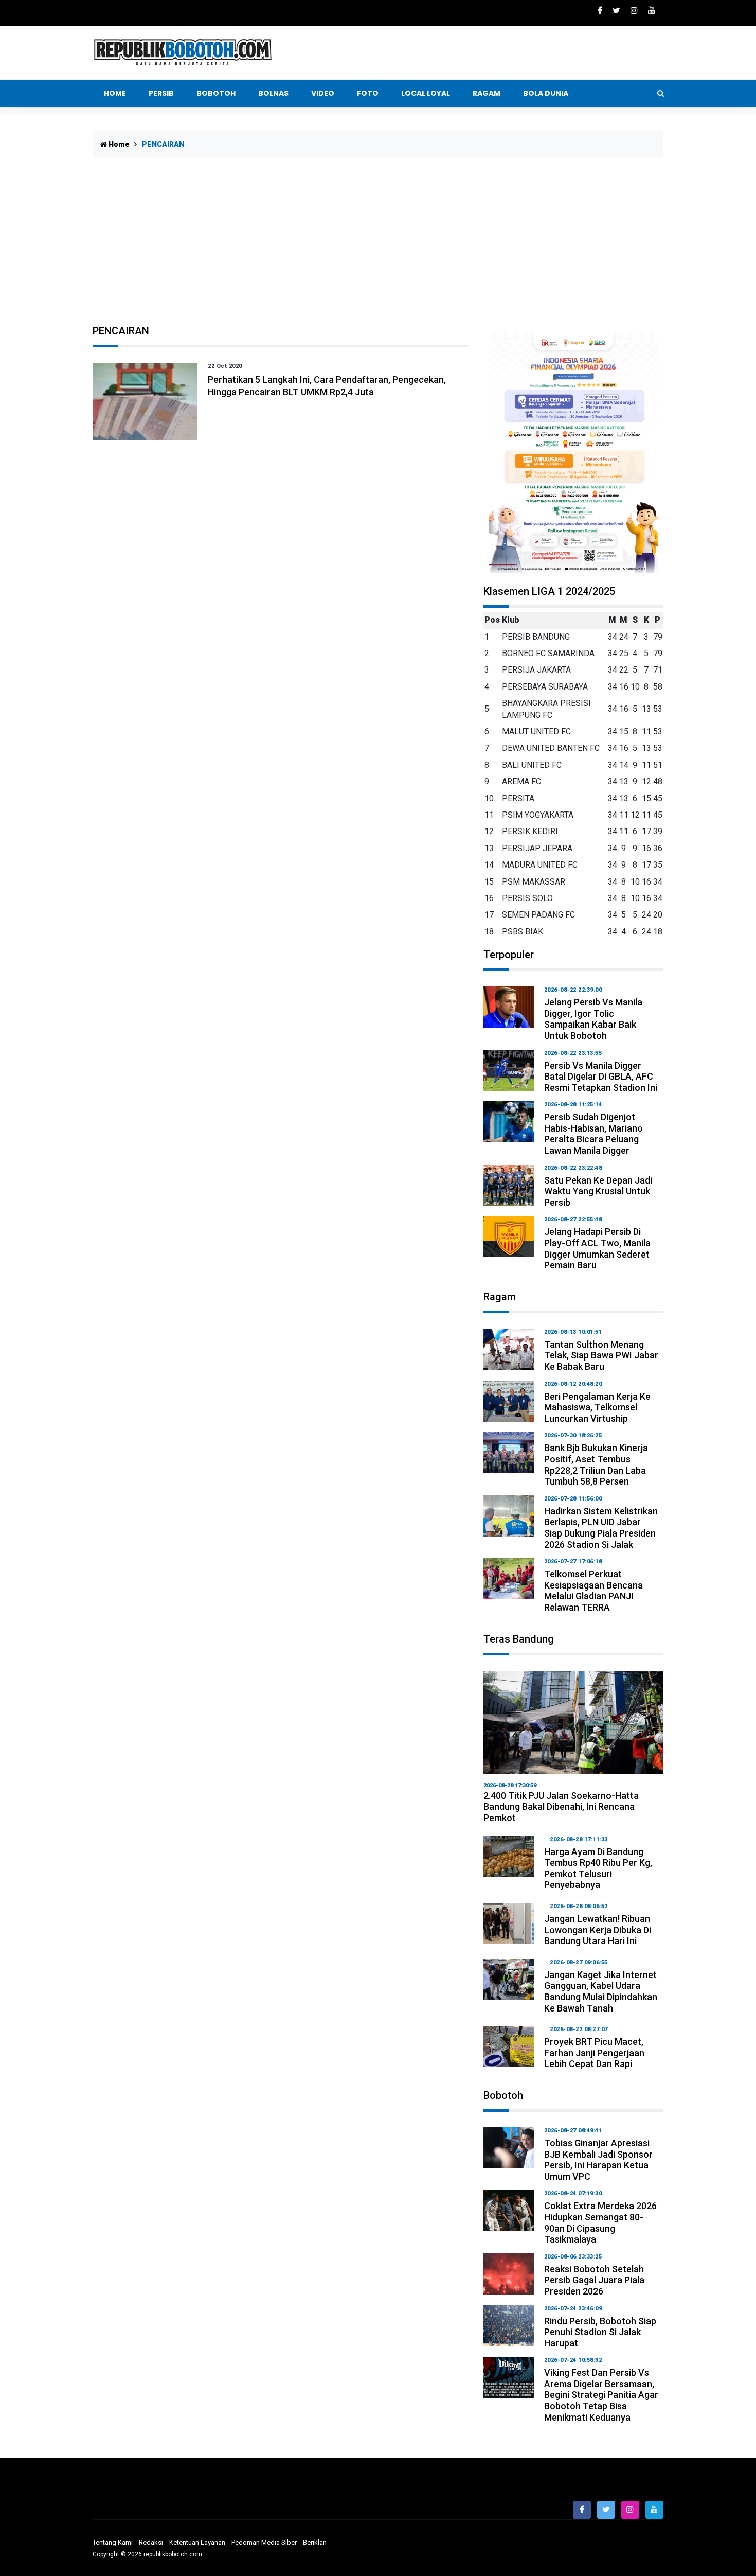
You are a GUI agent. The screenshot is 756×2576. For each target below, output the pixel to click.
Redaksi (151, 2542)
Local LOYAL (426, 93)
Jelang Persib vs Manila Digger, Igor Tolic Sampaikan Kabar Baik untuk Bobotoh (593, 1019)
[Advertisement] (378, 248)
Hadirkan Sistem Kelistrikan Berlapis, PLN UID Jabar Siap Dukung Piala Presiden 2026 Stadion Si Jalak (601, 1528)
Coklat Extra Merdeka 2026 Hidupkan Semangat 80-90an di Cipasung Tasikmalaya (600, 2222)
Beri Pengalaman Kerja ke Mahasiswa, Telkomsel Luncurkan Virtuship (597, 1407)
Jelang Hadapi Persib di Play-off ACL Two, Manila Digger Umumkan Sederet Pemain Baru (597, 1248)
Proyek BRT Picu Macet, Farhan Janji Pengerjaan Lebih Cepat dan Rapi (594, 2053)
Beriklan (315, 2542)
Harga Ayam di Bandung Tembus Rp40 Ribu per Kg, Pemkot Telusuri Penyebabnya (598, 1868)
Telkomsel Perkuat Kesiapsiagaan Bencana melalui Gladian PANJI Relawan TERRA (593, 1591)
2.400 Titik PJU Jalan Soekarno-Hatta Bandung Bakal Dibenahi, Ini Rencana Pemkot (561, 1807)
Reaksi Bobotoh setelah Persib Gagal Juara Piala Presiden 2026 (594, 2280)
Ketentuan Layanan (197, 2542)
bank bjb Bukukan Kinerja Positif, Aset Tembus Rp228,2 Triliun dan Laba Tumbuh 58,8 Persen (596, 1465)
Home (115, 93)
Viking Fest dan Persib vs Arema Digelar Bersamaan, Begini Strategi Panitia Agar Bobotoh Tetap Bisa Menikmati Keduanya (601, 2395)
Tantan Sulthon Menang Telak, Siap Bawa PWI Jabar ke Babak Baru (601, 1355)
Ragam (487, 93)
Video (323, 93)
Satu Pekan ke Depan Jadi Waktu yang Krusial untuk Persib (598, 1191)
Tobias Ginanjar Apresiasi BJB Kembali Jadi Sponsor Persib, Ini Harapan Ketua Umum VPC (598, 2160)
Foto (368, 93)
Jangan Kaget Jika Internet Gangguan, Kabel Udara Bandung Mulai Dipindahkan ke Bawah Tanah (601, 1991)
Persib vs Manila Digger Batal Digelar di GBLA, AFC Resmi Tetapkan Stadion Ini (601, 1077)
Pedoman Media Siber (264, 2542)
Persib (161, 93)
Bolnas (273, 93)
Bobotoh (216, 93)
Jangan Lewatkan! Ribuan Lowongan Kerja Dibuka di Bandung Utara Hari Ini (598, 1930)
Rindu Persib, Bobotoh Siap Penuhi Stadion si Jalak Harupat (600, 2332)
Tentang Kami (113, 2542)
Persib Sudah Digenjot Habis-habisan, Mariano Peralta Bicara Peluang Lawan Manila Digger (593, 1134)
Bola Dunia (546, 93)
